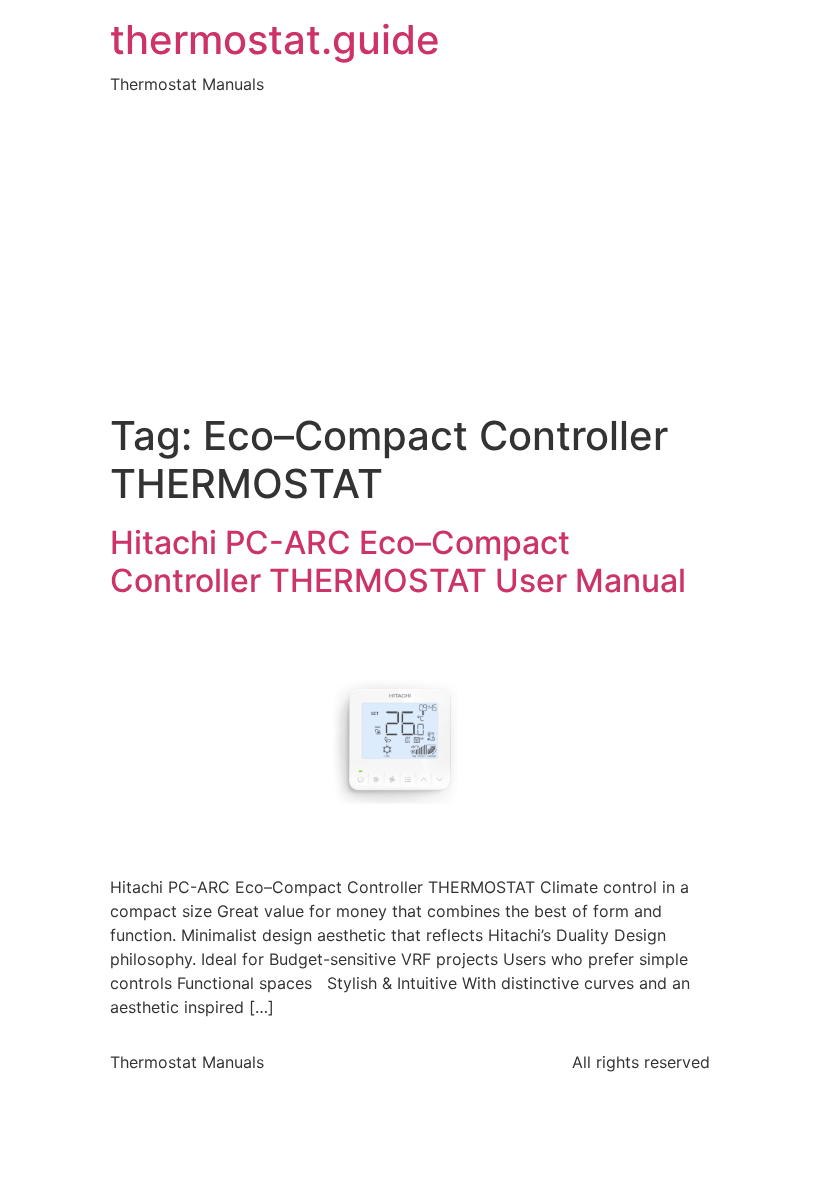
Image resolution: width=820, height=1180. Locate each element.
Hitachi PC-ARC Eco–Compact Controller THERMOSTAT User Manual (398, 561)
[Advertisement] (410, 262)
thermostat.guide (275, 40)
